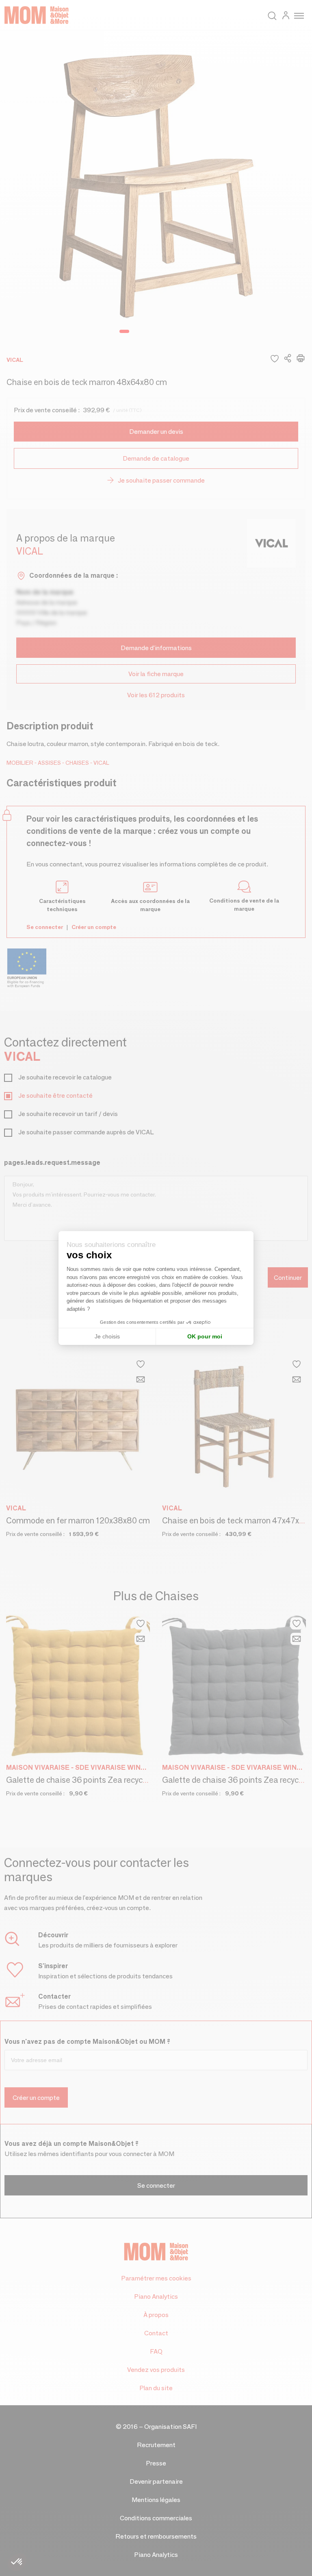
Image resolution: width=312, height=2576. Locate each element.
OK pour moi (205, 1336)
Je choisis (107, 1336)
